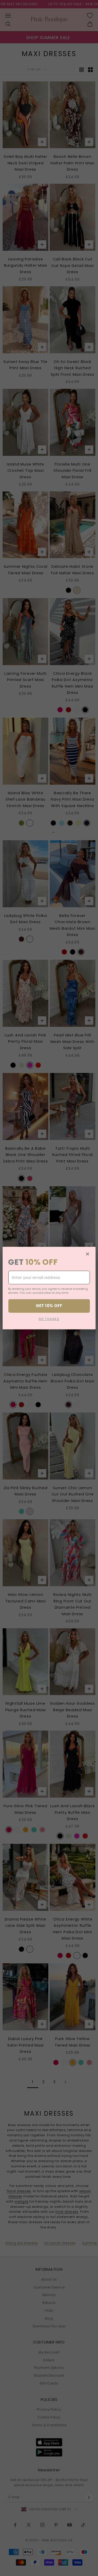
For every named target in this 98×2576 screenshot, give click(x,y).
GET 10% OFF (49, 1306)
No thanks (49, 1319)
